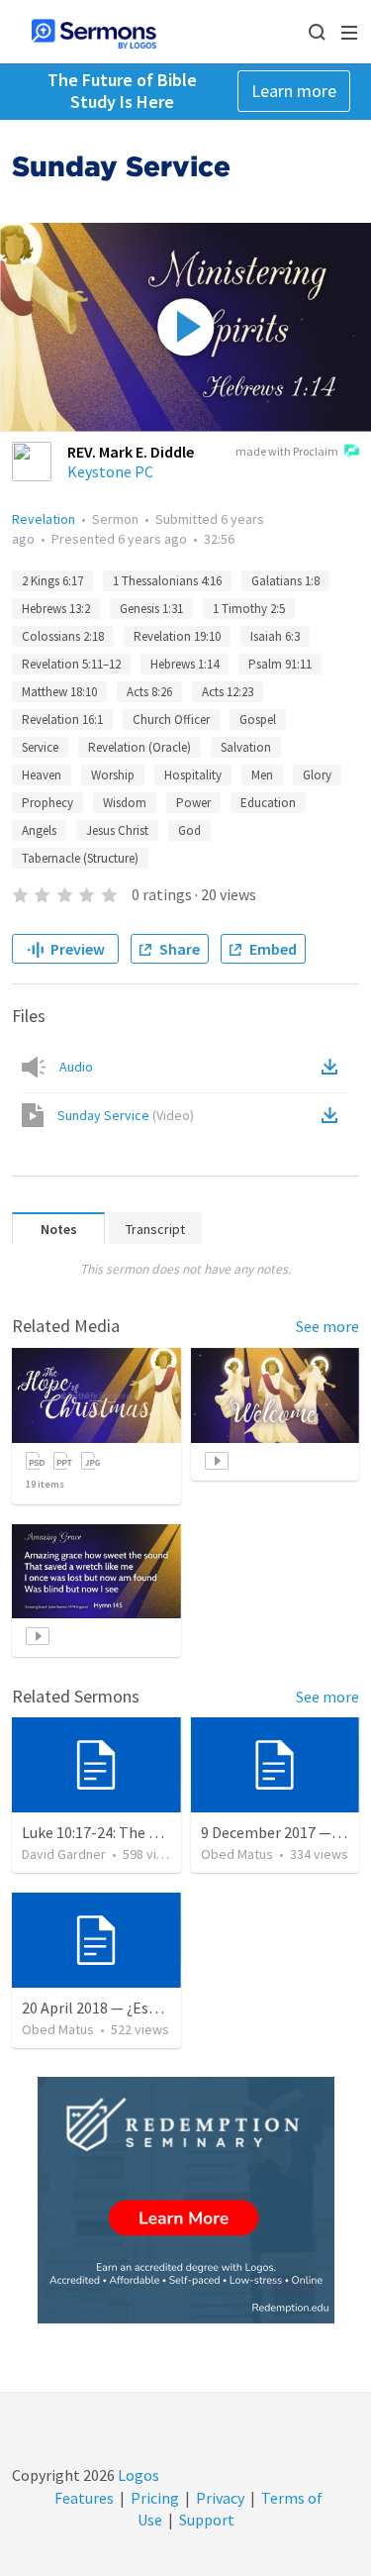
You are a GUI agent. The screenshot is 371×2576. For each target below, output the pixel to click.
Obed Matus (237, 1854)
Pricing (155, 2498)
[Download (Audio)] (333, 1067)
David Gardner (64, 1854)
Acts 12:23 (228, 692)
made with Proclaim (287, 451)
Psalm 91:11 (280, 664)
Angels (39, 830)
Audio (76, 1067)
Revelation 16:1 (62, 720)
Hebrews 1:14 (185, 664)
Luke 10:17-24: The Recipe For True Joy (151, 1832)
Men (262, 775)
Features (84, 2498)
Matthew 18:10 (59, 692)
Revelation (44, 519)
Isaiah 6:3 (275, 636)
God (189, 830)
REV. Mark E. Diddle (131, 452)
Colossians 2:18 (63, 636)
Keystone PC (110, 471)
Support (207, 2520)
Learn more (294, 91)
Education (268, 803)
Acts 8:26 (149, 692)
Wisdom (125, 803)
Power (193, 803)
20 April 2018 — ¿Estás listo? (117, 2008)
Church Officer (171, 720)
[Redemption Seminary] (186, 2200)
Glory (317, 775)
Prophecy (47, 803)
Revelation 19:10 (177, 636)
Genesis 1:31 (151, 609)
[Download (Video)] (333, 1115)
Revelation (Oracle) (139, 747)
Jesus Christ (117, 830)
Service (40, 747)
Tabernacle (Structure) (80, 858)
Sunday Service (126, 1115)
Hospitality (193, 775)
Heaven (42, 775)
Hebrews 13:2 (56, 609)
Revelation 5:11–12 (71, 664)
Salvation (246, 747)
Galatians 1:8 (285, 581)
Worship (113, 775)
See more (327, 1326)
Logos (137, 2475)
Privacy (220, 2498)
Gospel (258, 720)
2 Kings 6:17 (52, 581)
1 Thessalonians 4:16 (167, 581)
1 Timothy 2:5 (249, 609)
